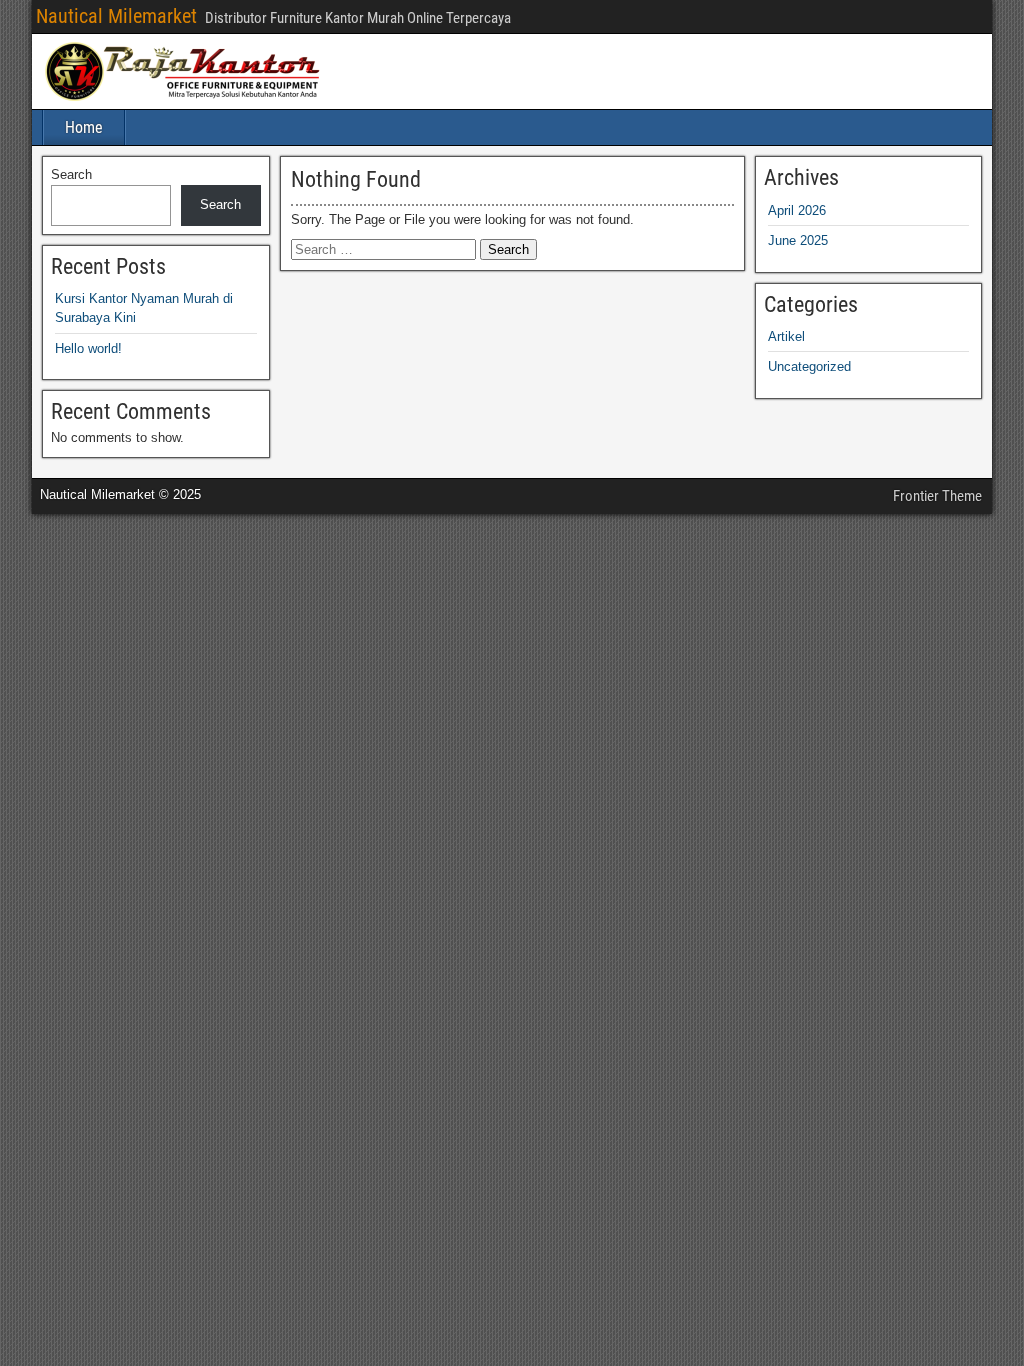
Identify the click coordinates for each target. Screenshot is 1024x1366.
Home (84, 127)
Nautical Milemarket (116, 16)
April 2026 (797, 210)
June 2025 (798, 240)
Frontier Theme (937, 496)
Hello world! (88, 348)
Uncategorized (809, 366)
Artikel (786, 336)
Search (71, 174)
